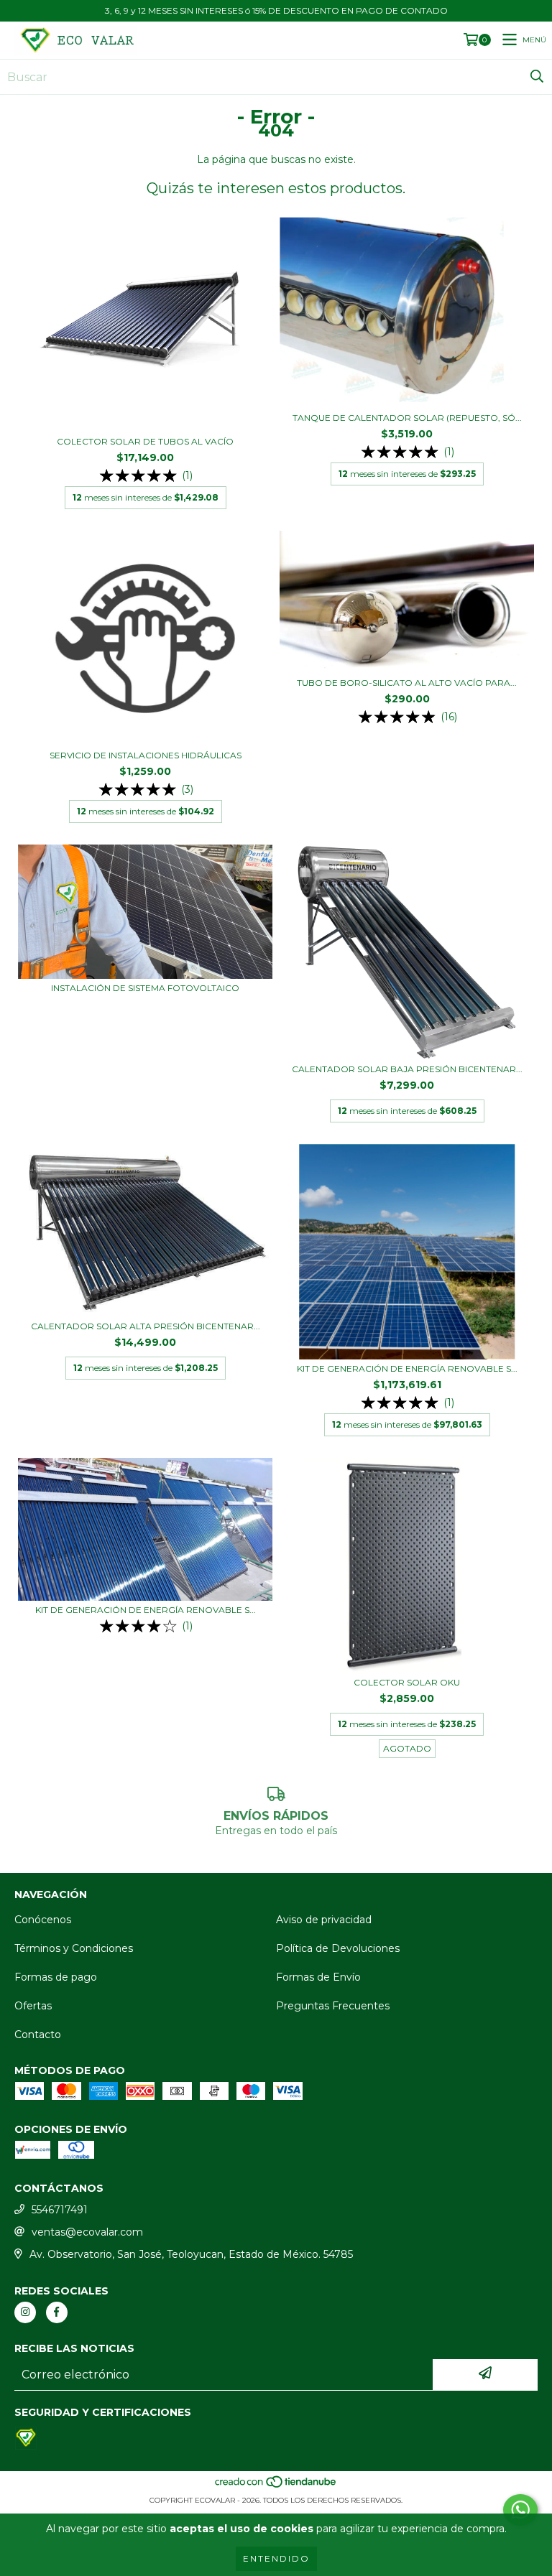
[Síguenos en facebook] (57, 2312)
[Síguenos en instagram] (25, 2312)
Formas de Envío (318, 1977)
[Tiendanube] (276, 2486)
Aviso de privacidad (324, 1920)
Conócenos (43, 1920)
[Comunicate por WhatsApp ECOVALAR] (520, 2510)
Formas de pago (56, 1977)
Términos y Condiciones (74, 1948)
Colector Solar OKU (407, 1682)
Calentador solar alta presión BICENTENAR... (146, 1326)
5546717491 (60, 2210)
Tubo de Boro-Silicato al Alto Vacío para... (407, 683)
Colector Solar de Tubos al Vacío (145, 441)
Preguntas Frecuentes (333, 2006)
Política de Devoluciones (338, 1948)
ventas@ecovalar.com (87, 2232)
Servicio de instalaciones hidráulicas (146, 755)
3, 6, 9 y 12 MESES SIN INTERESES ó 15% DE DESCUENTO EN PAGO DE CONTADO (276, 10)
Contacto (38, 2035)
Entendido (276, 2558)
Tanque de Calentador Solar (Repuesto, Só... (407, 418)
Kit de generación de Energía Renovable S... (407, 1368)
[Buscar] (537, 77)
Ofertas (33, 2006)
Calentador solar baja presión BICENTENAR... (407, 1069)
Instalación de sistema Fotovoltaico (145, 988)
